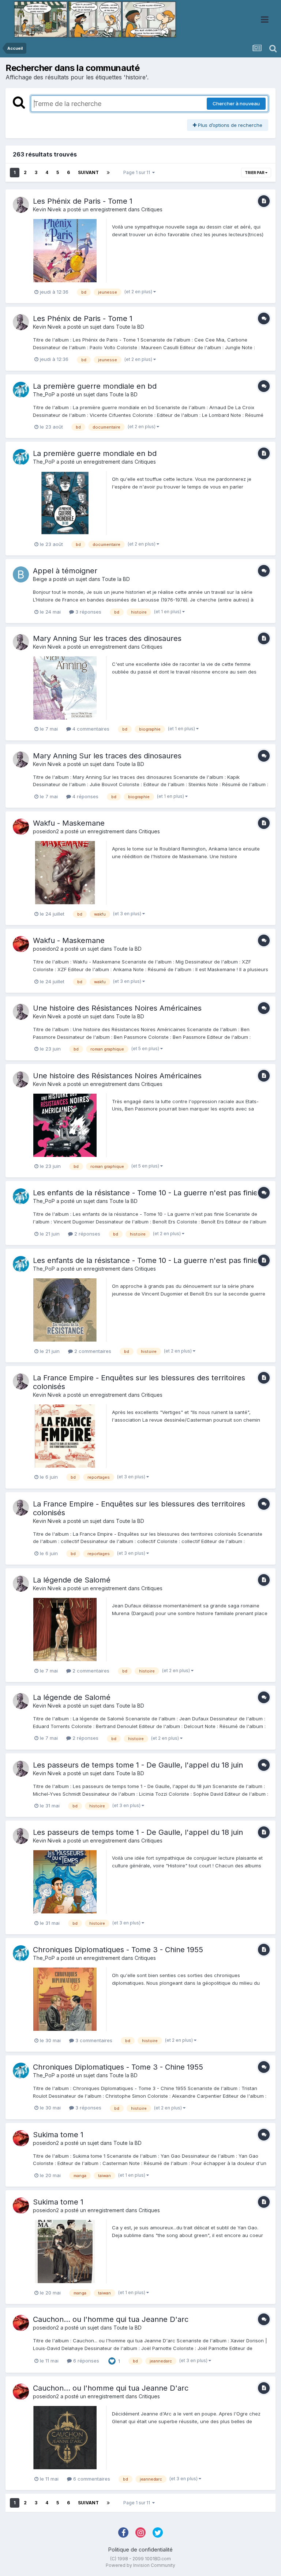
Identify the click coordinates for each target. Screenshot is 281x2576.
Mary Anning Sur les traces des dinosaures (107, 638)
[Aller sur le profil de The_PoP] (21, 390)
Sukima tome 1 (58, 2135)
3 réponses (88, 612)
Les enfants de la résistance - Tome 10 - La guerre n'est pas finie (145, 1193)
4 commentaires (90, 729)
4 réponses (85, 796)
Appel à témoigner (65, 571)
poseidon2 (46, 831)
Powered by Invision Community (140, 2565)
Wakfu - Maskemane (69, 823)
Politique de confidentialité (140, 2549)
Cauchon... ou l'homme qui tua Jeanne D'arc (111, 2319)
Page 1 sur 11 (138, 172)
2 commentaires (92, 1351)
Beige (40, 579)
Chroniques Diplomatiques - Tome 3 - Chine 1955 (118, 1950)
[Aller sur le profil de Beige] (21, 574)
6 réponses (85, 2361)
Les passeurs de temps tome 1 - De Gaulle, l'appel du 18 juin (138, 1765)
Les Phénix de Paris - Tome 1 (83, 201)
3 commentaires (93, 2040)
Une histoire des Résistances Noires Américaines (117, 1008)
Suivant (88, 172)
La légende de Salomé (72, 1580)
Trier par (255, 173)
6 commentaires (91, 2479)
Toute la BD (130, 327)
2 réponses (87, 1234)
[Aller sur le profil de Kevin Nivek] (21, 205)
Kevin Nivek (47, 209)
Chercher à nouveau (236, 103)
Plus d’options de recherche (229, 125)
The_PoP (44, 394)
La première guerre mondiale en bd (95, 386)
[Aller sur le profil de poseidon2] (21, 827)
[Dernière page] (108, 173)
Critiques (152, 209)
